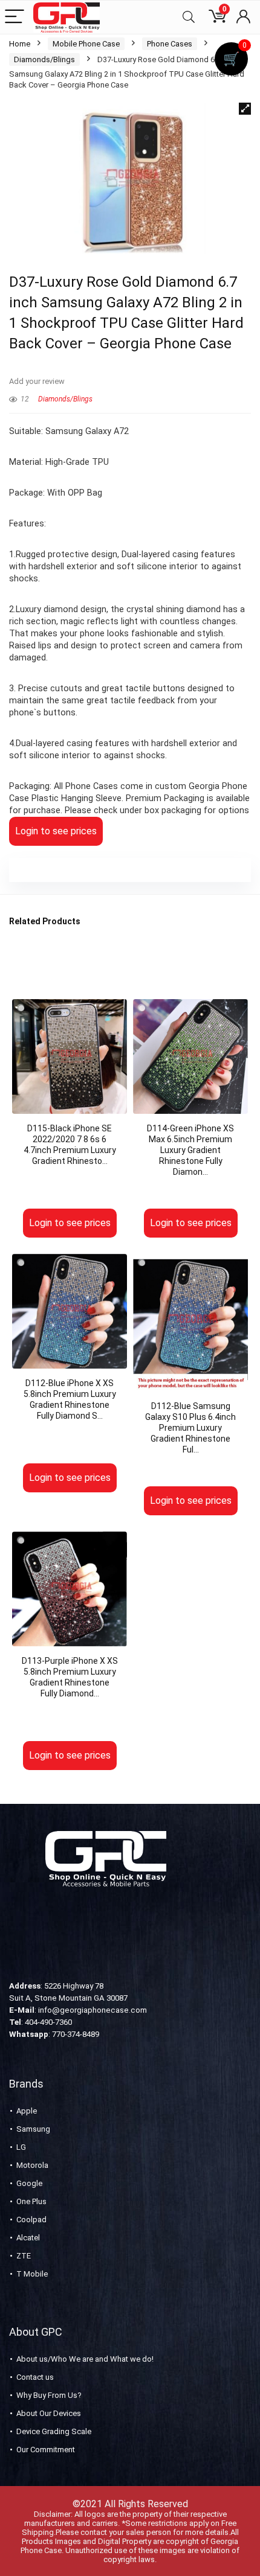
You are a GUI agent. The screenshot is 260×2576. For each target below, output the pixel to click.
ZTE (24, 2256)
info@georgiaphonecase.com (93, 2010)
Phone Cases (170, 44)
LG (21, 2147)
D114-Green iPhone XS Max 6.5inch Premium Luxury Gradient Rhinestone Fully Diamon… (190, 1150)
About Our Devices (49, 2413)
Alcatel (28, 2238)
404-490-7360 (48, 2022)
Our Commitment (46, 2450)
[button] (245, 109)
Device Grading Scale (54, 2431)
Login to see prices (56, 831)
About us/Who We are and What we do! (85, 2359)
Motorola (32, 2165)
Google (29, 2183)
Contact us (35, 2377)
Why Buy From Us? (49, 2395)
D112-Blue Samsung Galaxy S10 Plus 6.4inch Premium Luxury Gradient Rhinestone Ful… (190, 1428)
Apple (27, 2111)
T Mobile (32, 2274)
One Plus (31, 2201)
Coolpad (31, 2220)
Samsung (33, 2129)
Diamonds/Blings (44, 59)
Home (20, 44)
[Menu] (15, 17)
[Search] (189, 17)
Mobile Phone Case (86, 44)
